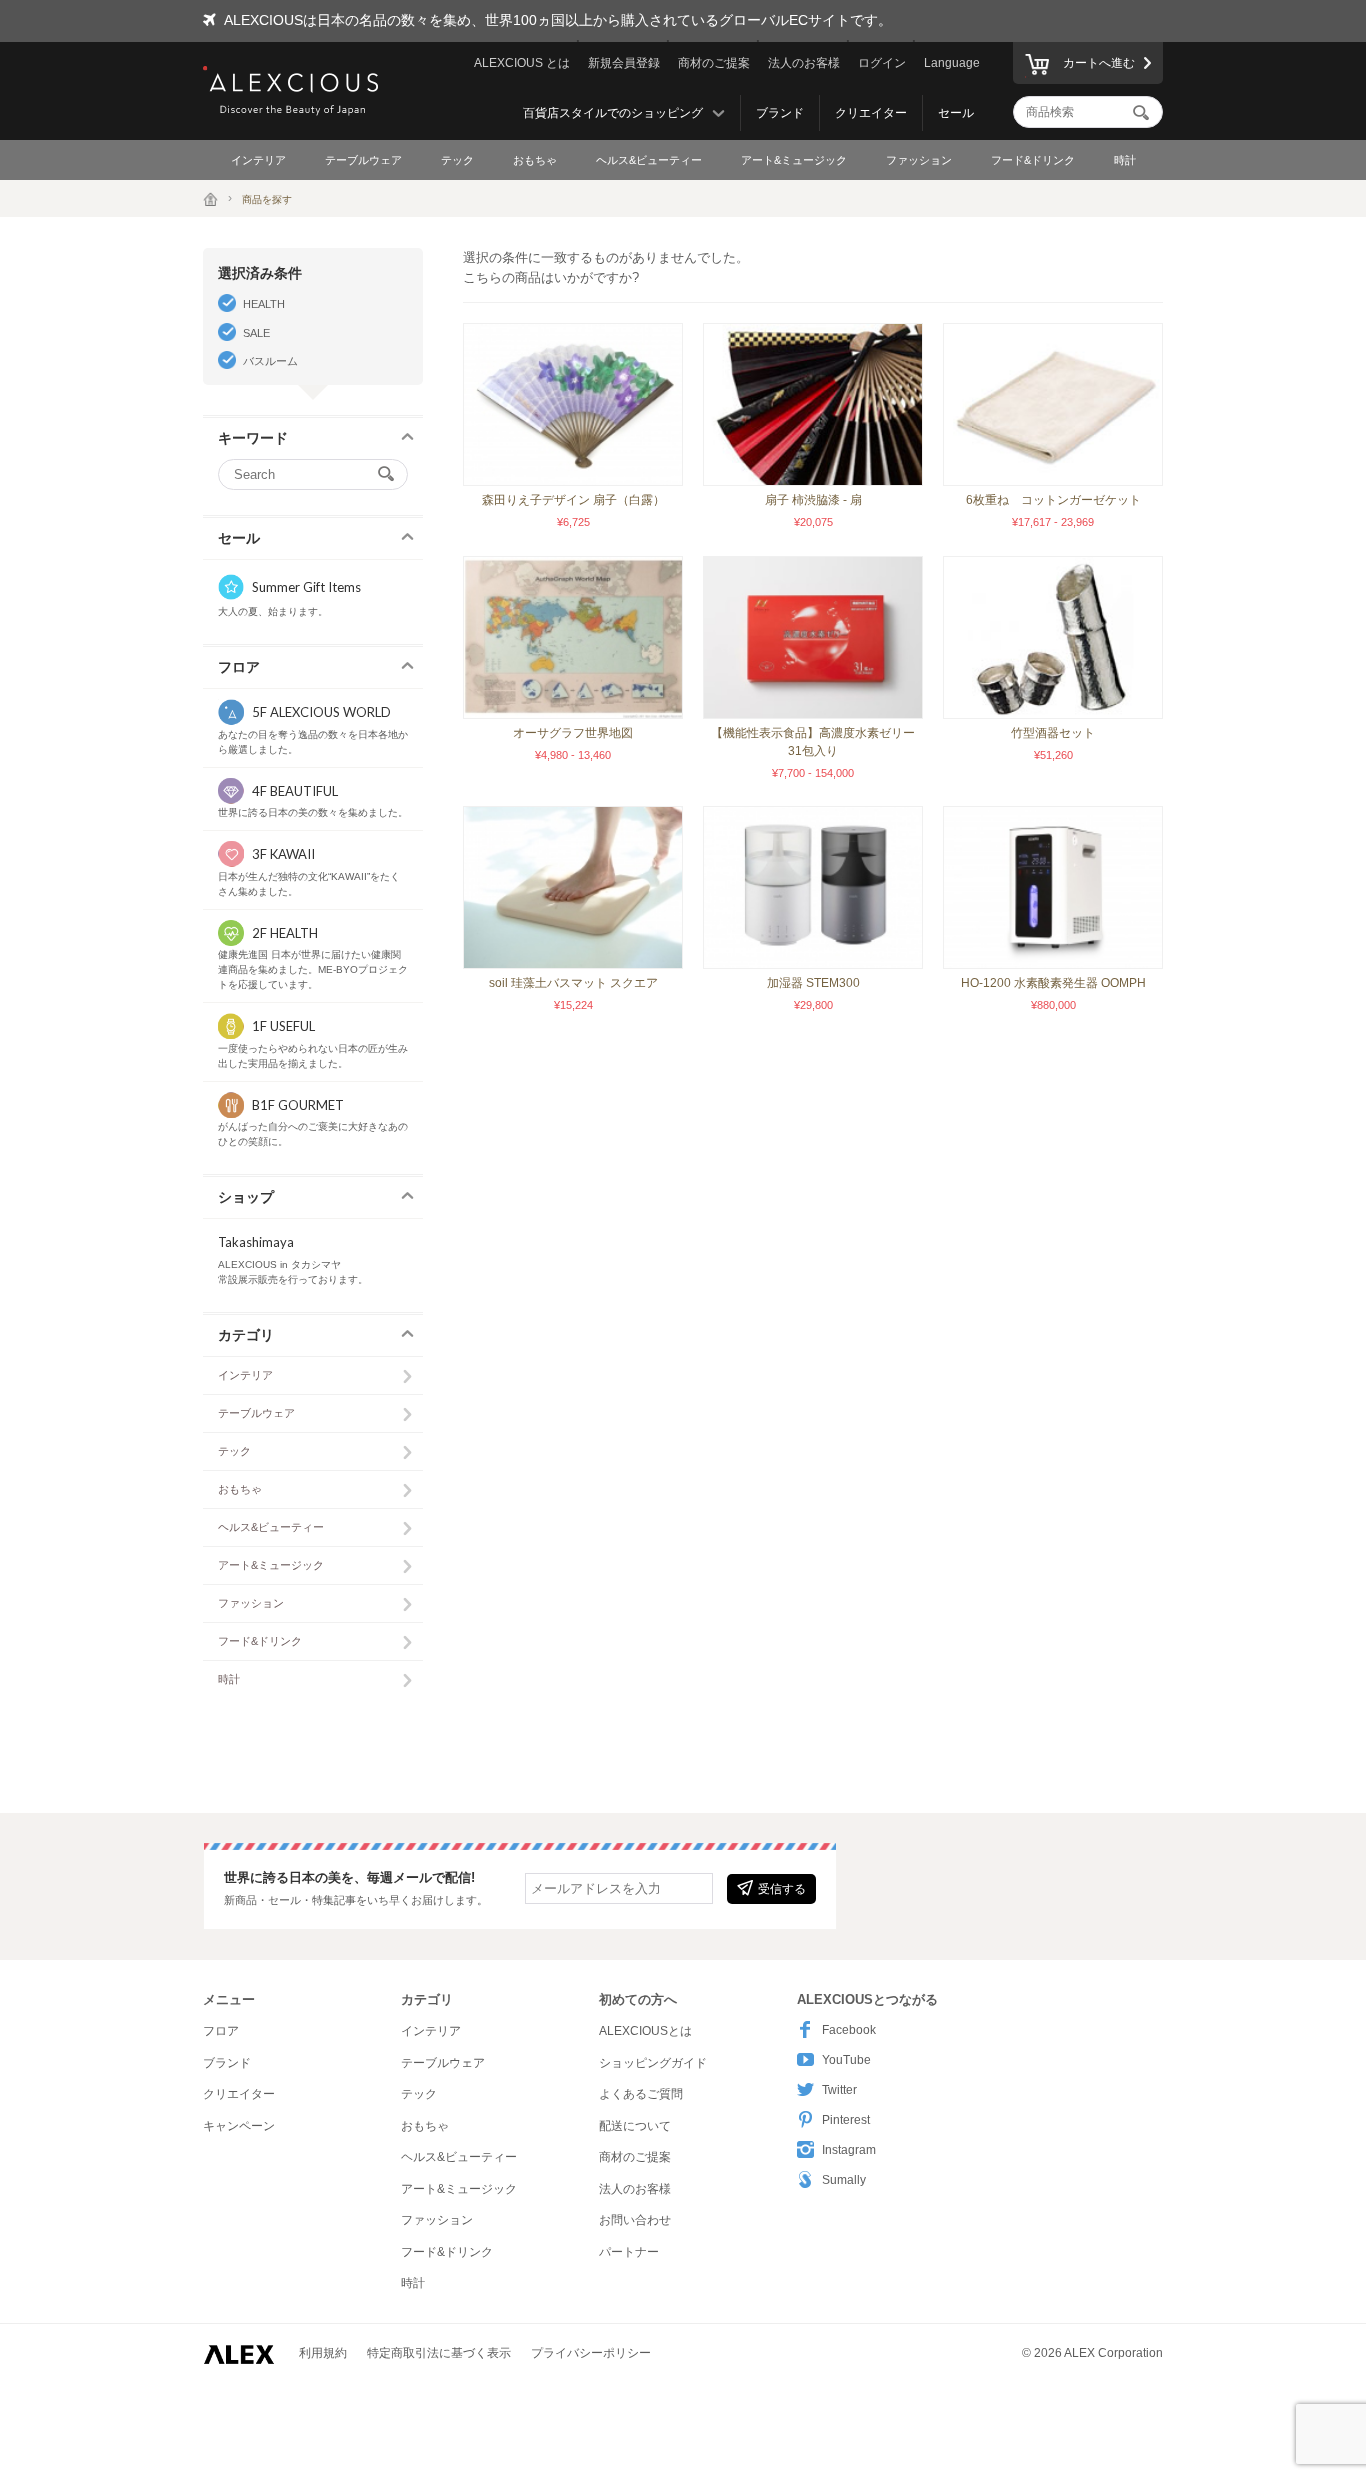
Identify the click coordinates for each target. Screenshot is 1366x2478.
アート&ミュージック (794, 160)
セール (956, 113)
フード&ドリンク (1033, 160)
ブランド (780, 113)
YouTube (846, 2060)
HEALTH (264, 304)
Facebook (849, 2030)
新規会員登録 (624, 63)
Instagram (849, 2150)
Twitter (839, 2090)
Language (952, 63)
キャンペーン (239, 2126)
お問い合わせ (635, 2220)
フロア (221, 2031)
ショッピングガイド (653, 2063)
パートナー (629, 2252)
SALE (256, 333)
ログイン (882, 63)
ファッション (919, 160)
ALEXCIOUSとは (645, 2031)
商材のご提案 (714, 63)
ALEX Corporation (1113, 2353)
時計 (1125, 160)
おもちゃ (535, 160)
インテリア (258, 160)
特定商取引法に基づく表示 (439, 2353)
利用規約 (323, 2353)
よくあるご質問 (641, 2094)
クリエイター (871, 113)
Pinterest (846, 2120)
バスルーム (270, 361)
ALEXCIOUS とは (522, 63)
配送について (635, 2126)
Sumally (844, 2180)
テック (457, 160)
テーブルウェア (363, 160)
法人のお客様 (804, 63)
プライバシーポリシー (591, 2353)
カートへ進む (1099, 63)
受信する (782, 1889)
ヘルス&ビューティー (649, 160)
